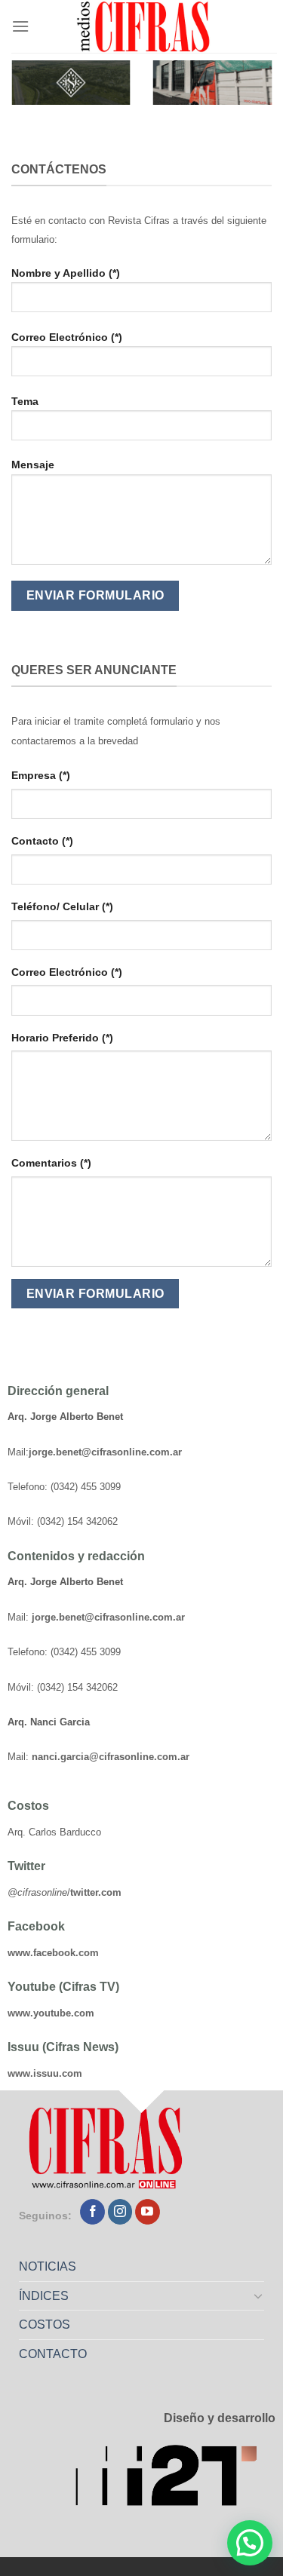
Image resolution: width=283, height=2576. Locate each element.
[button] (250, 2543)
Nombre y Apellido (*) (66, 273)
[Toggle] (259, 2295)
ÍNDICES (44, 2296)
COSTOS (45, 2325)
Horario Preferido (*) (62, 1038)
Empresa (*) (41, 775)
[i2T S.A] (175, 2480)
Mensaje (33, 465)
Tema (25, 401)
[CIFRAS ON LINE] (144, 26)
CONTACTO (53, 2354)
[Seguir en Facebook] (92, 2212)
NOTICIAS (48, 2266)
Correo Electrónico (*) (67, 337)
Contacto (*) (42, 841)
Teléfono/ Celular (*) (62, 906)
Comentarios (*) (51, 1163)
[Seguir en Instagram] (120, 2212)
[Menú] (20, 26)
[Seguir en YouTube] (148, 2212)
